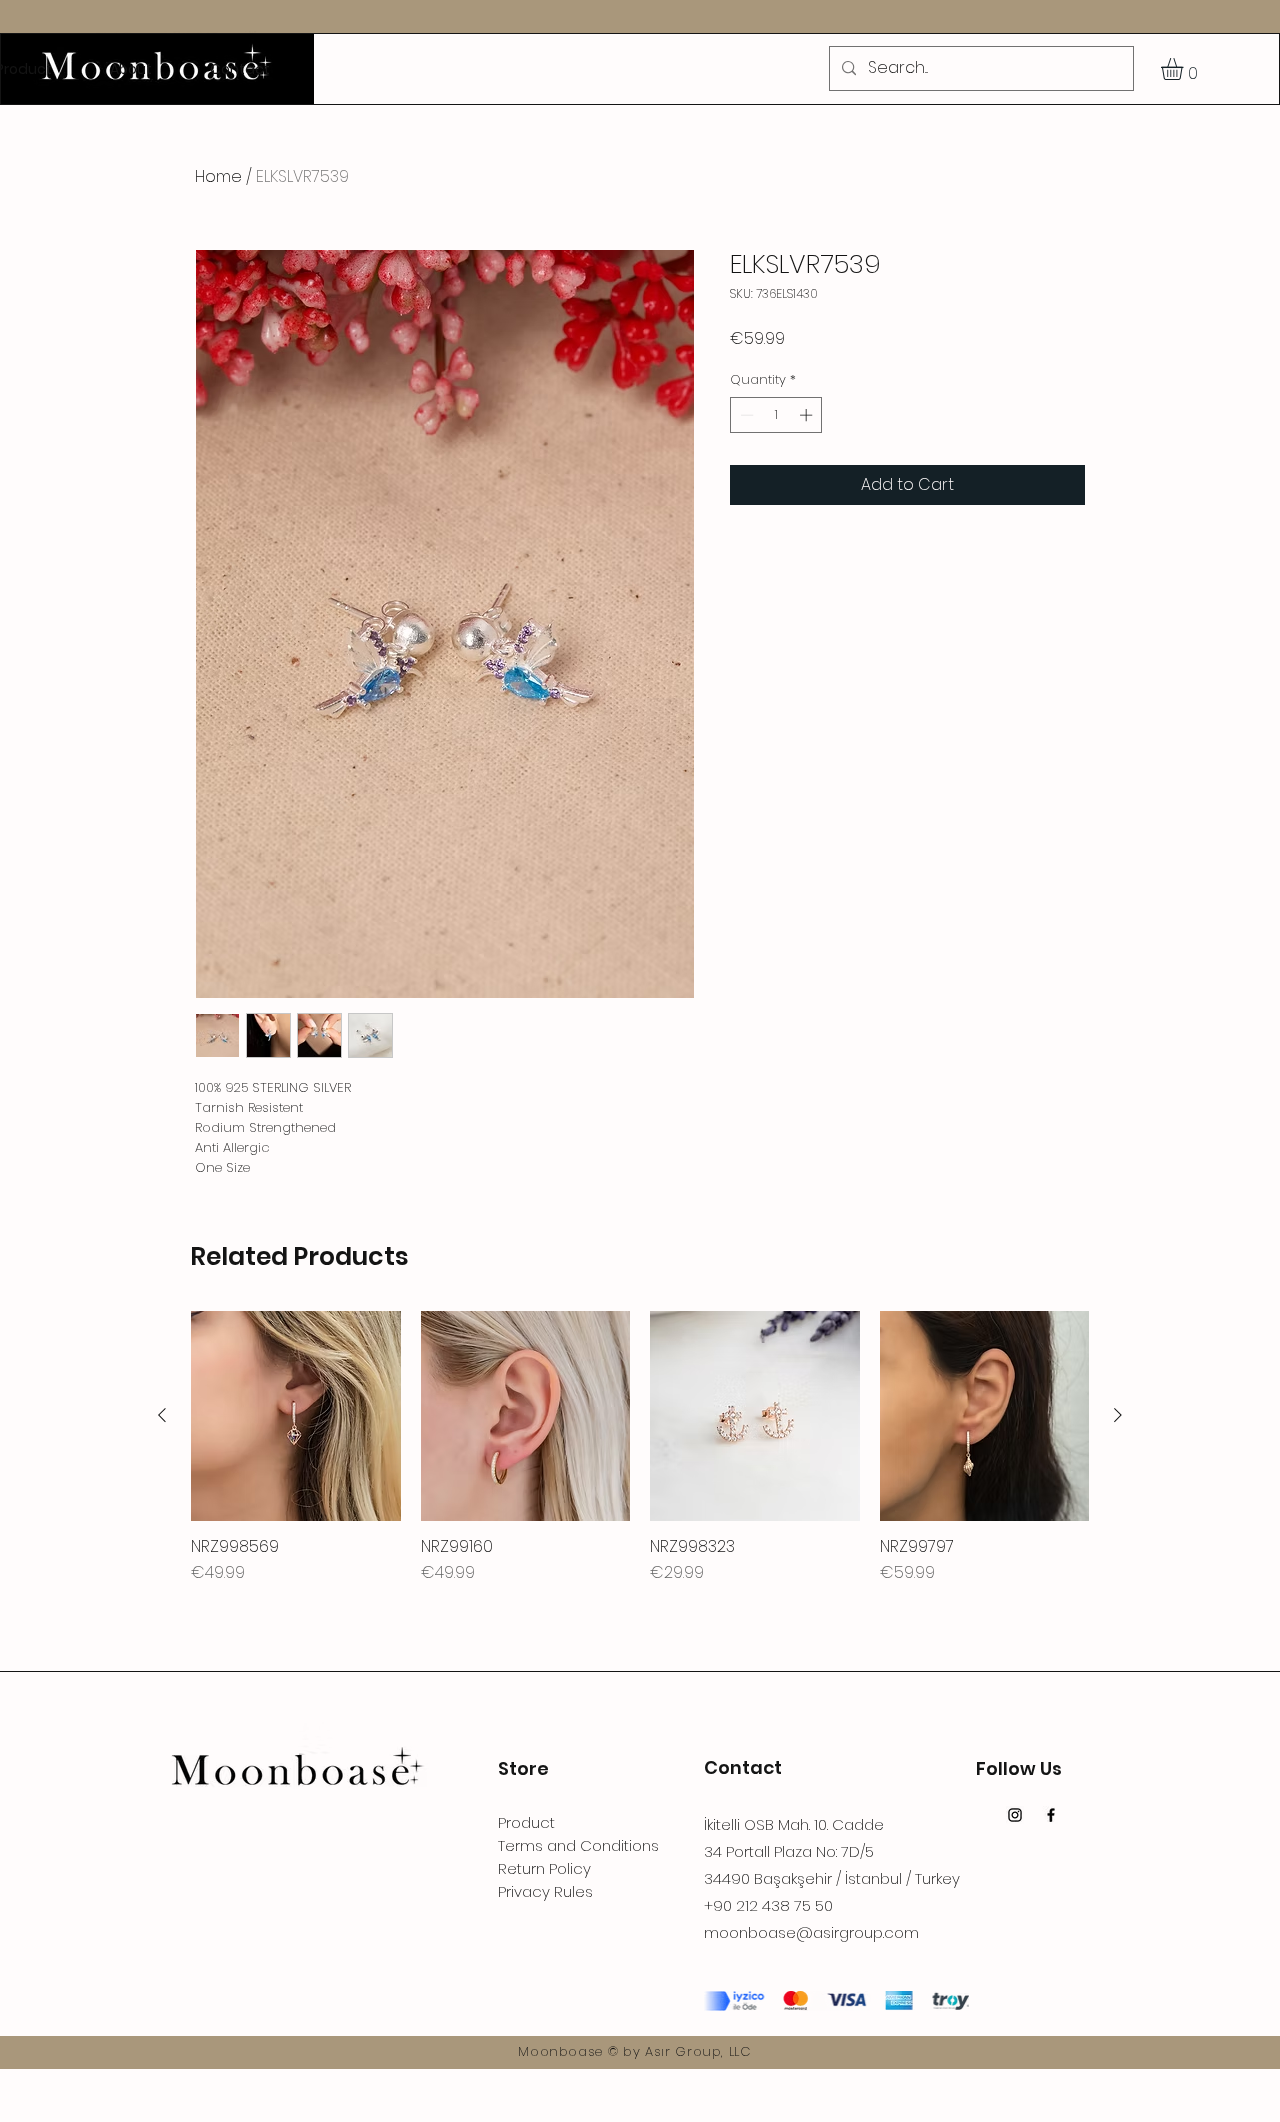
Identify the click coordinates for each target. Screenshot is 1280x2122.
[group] (640, 1448)
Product (526, 1822)
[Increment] (808, 415)
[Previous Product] (162, 1415)
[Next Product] (1118, 1415)
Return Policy (544, 1868)
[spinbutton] (776, 415)
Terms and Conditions (578, 1845)
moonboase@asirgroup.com (811, 1932)
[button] (1185, 69)
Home (218, 176)
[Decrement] (745, 415)
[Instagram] (1015, 1815)
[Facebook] (1051, 1815)
